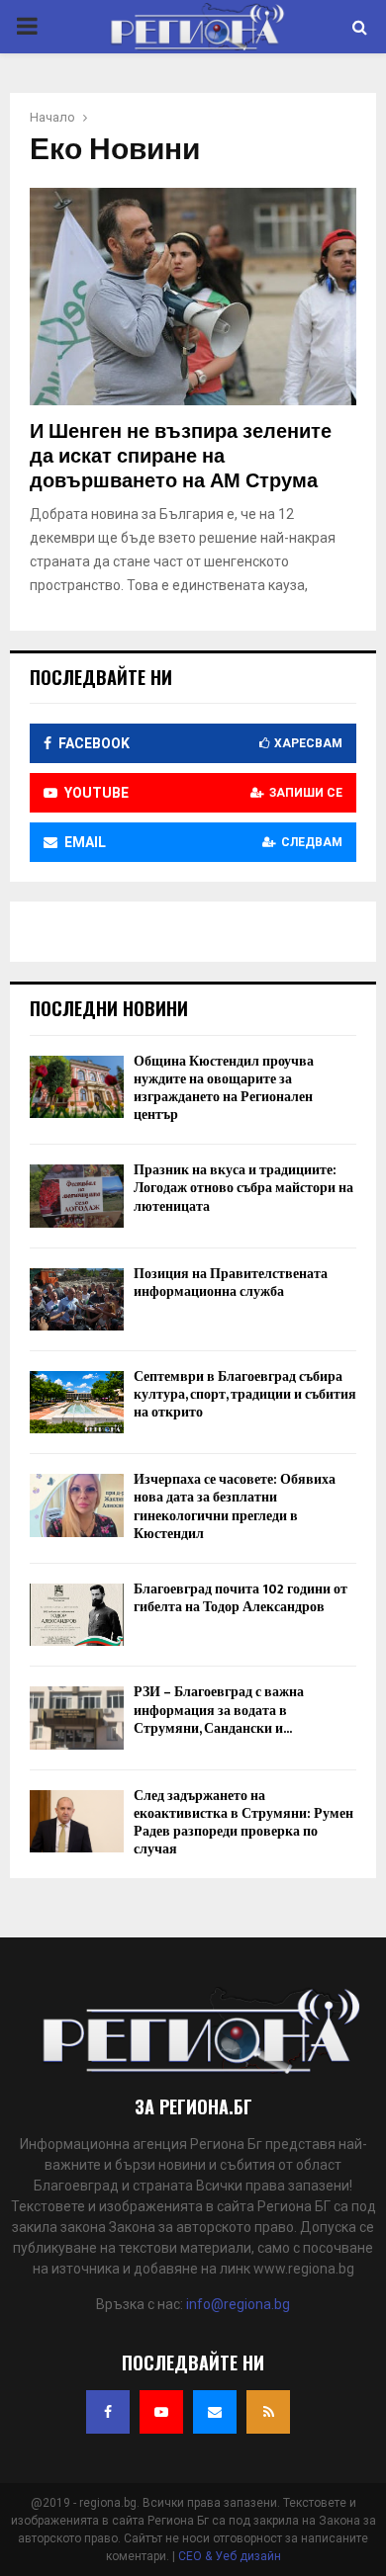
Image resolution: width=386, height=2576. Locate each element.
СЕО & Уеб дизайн (230, 2556)
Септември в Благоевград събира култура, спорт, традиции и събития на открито (245, 1394)
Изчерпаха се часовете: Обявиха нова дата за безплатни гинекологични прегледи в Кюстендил (235, 1506)
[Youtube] (161, 2412)
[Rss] (268, 2412)
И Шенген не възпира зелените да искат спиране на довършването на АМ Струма (181, 457)
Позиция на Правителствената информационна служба (231, 1283)
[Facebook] (108, 2412)
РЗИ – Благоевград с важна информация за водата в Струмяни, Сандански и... (219, 1710)
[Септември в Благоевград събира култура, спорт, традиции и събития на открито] (77, 1402)
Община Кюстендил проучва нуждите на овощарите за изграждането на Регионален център (224, 1088)
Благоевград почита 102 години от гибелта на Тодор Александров (241, 1598)
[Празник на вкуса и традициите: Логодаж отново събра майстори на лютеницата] (77, 1196)
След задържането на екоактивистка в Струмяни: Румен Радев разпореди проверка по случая (243, 1823)
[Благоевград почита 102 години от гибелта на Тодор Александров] (77, 1615)
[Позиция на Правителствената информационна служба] (77, 1299)
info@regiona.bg (238, 2304)
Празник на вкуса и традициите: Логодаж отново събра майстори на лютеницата (243, 1188)
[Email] (215, 2412)
